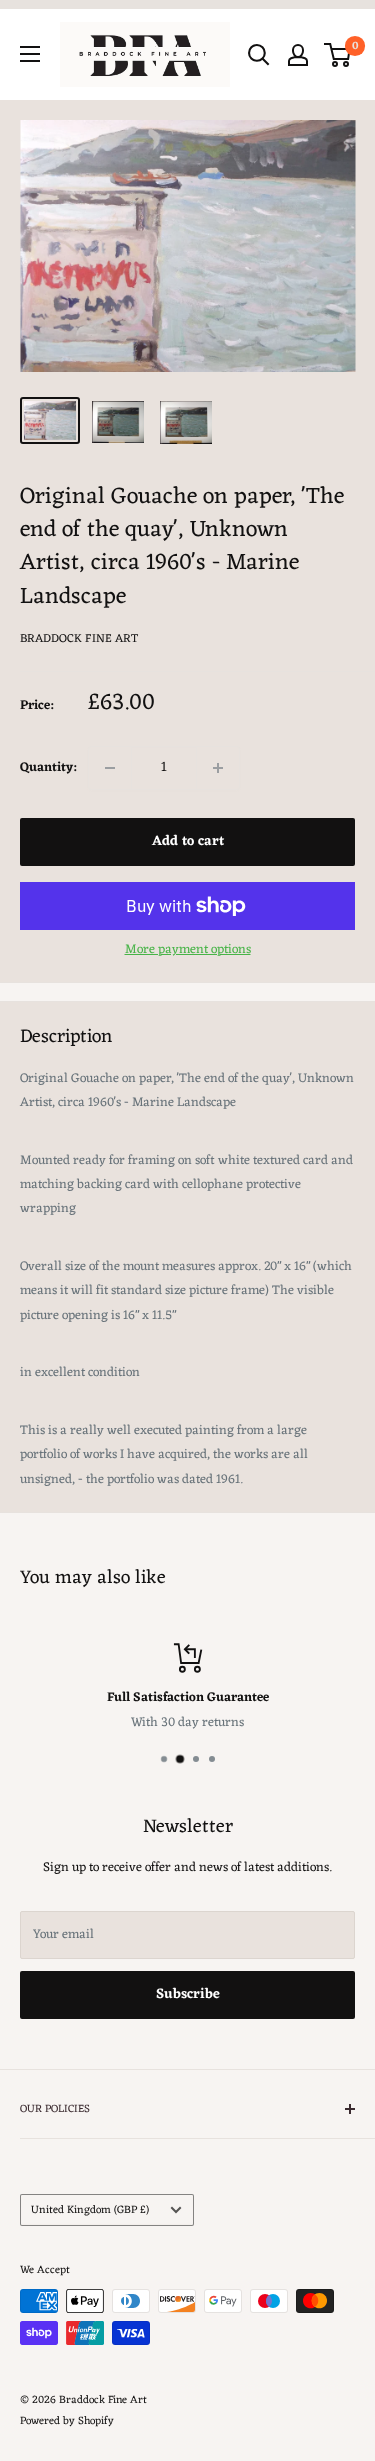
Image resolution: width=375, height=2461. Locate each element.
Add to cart (188, 841)
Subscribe (188, 1994)
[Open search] (259, 55)
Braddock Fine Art (79, 639)
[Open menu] (30, 54)
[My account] (298, 55)
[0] (338, 55)
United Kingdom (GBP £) (90, 2210)
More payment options (188, 949)
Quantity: (48, 767)
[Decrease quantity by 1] (110, 768)
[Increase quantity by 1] (218, 768)
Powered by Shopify (67, 2421)
